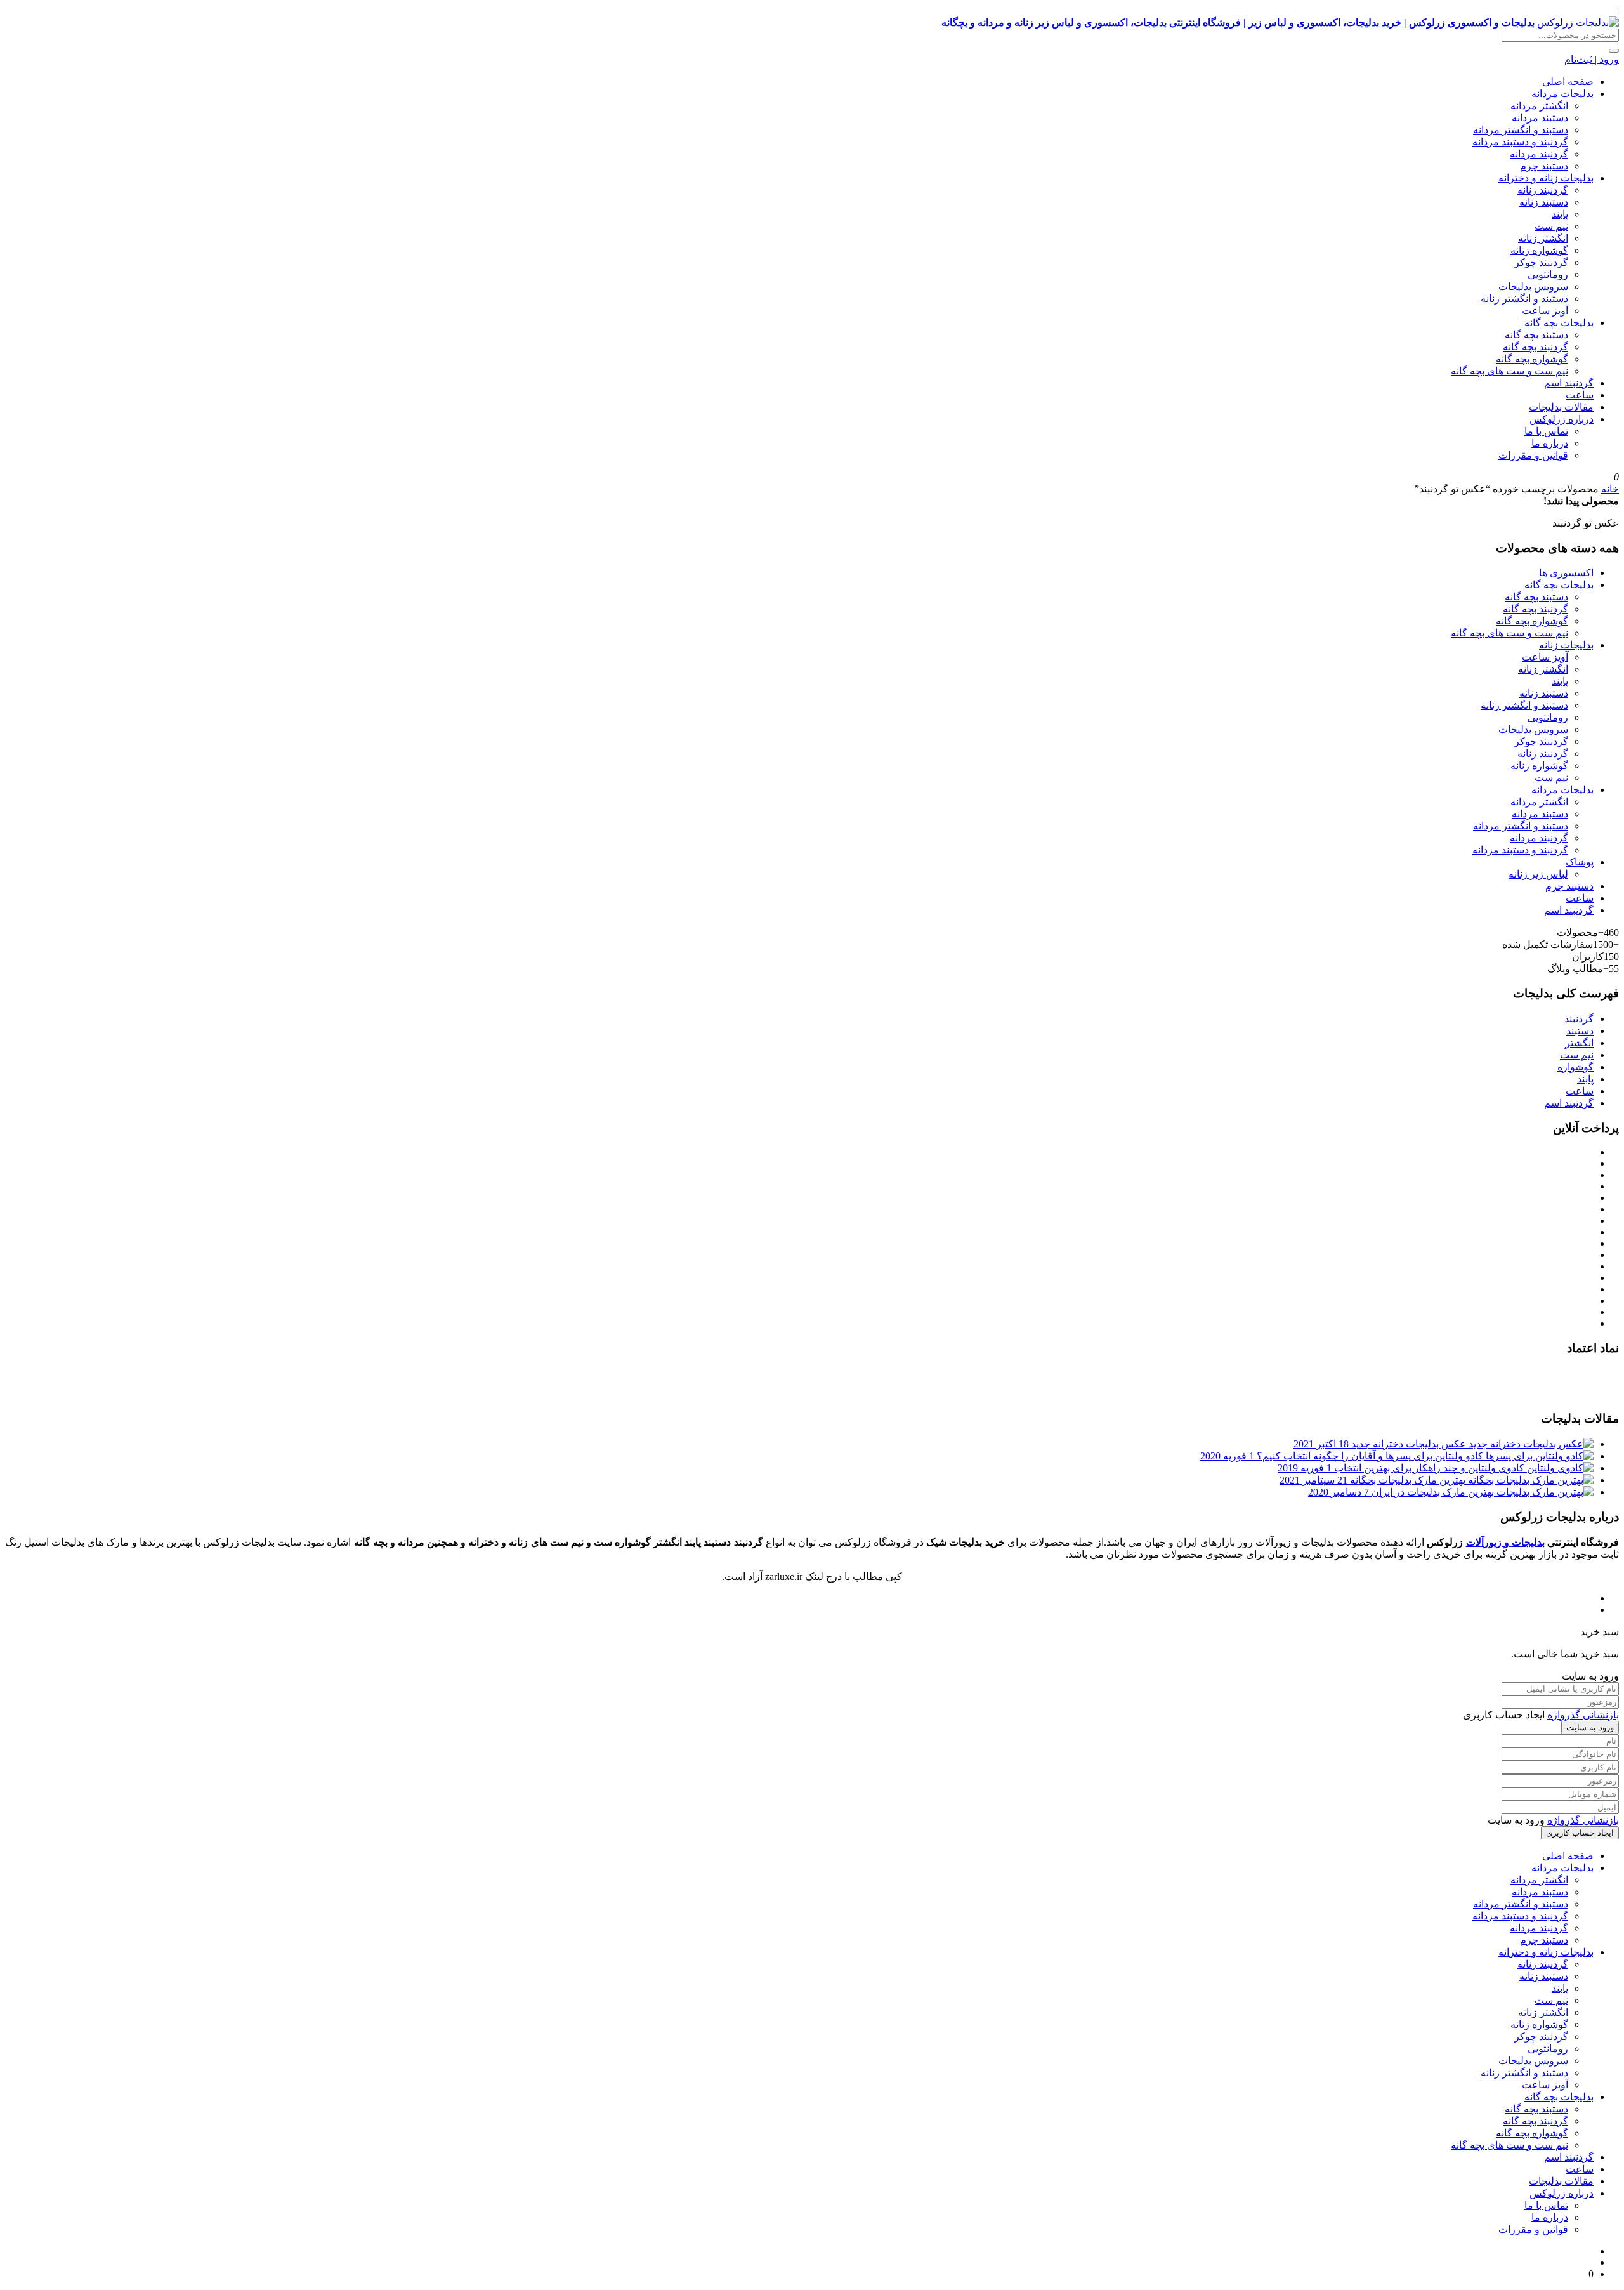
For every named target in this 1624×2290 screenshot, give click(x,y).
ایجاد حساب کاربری (1580, 1833)
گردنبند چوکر (1541, 262)
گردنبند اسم (1569, 383)
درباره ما (1550, 443)
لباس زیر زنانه (1538, 874)
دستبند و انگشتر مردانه (1521, 130)
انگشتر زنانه (1543, 238)
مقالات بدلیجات (1561, 407)
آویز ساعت (1545, 311)
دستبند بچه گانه (1536, 335)
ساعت (1580, 395)
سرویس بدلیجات (1533, 286)
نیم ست (1551, 226)
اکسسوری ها (1566, 573)
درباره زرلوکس (1562, 419)
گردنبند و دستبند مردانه (1520, 142)
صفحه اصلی (1568, 82)
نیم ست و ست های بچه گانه (1509, 371)
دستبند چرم (1544, 166)
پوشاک (1580, 862)
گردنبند (1579, 1019)
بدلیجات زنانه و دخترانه (1546, 178)
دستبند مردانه (1540, 118)
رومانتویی (1548, 274)
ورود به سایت (1590, 1727)
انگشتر (1579, 1043)
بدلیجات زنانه (1566, 645)
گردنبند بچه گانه (1536, 347)
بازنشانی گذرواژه (1583, 1715)
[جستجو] (1614, 51)
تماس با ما (1546, 431)
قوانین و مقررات (1533, 455)
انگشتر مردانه (1539, 106)
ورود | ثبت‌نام (1592, 59)
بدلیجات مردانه (1562, 94)
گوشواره (1575, 1067)
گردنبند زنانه (1543, 190)
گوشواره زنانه (1539, 250)
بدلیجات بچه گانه (1559, 323)
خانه (1610, 489)
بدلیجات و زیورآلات (1505, 1542)
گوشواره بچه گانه (1532, 359)
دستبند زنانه (1544, 202)
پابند (1560, 214)
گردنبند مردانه (1539, 154)
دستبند (1580, 1031)
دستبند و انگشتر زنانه (1524, 299)
